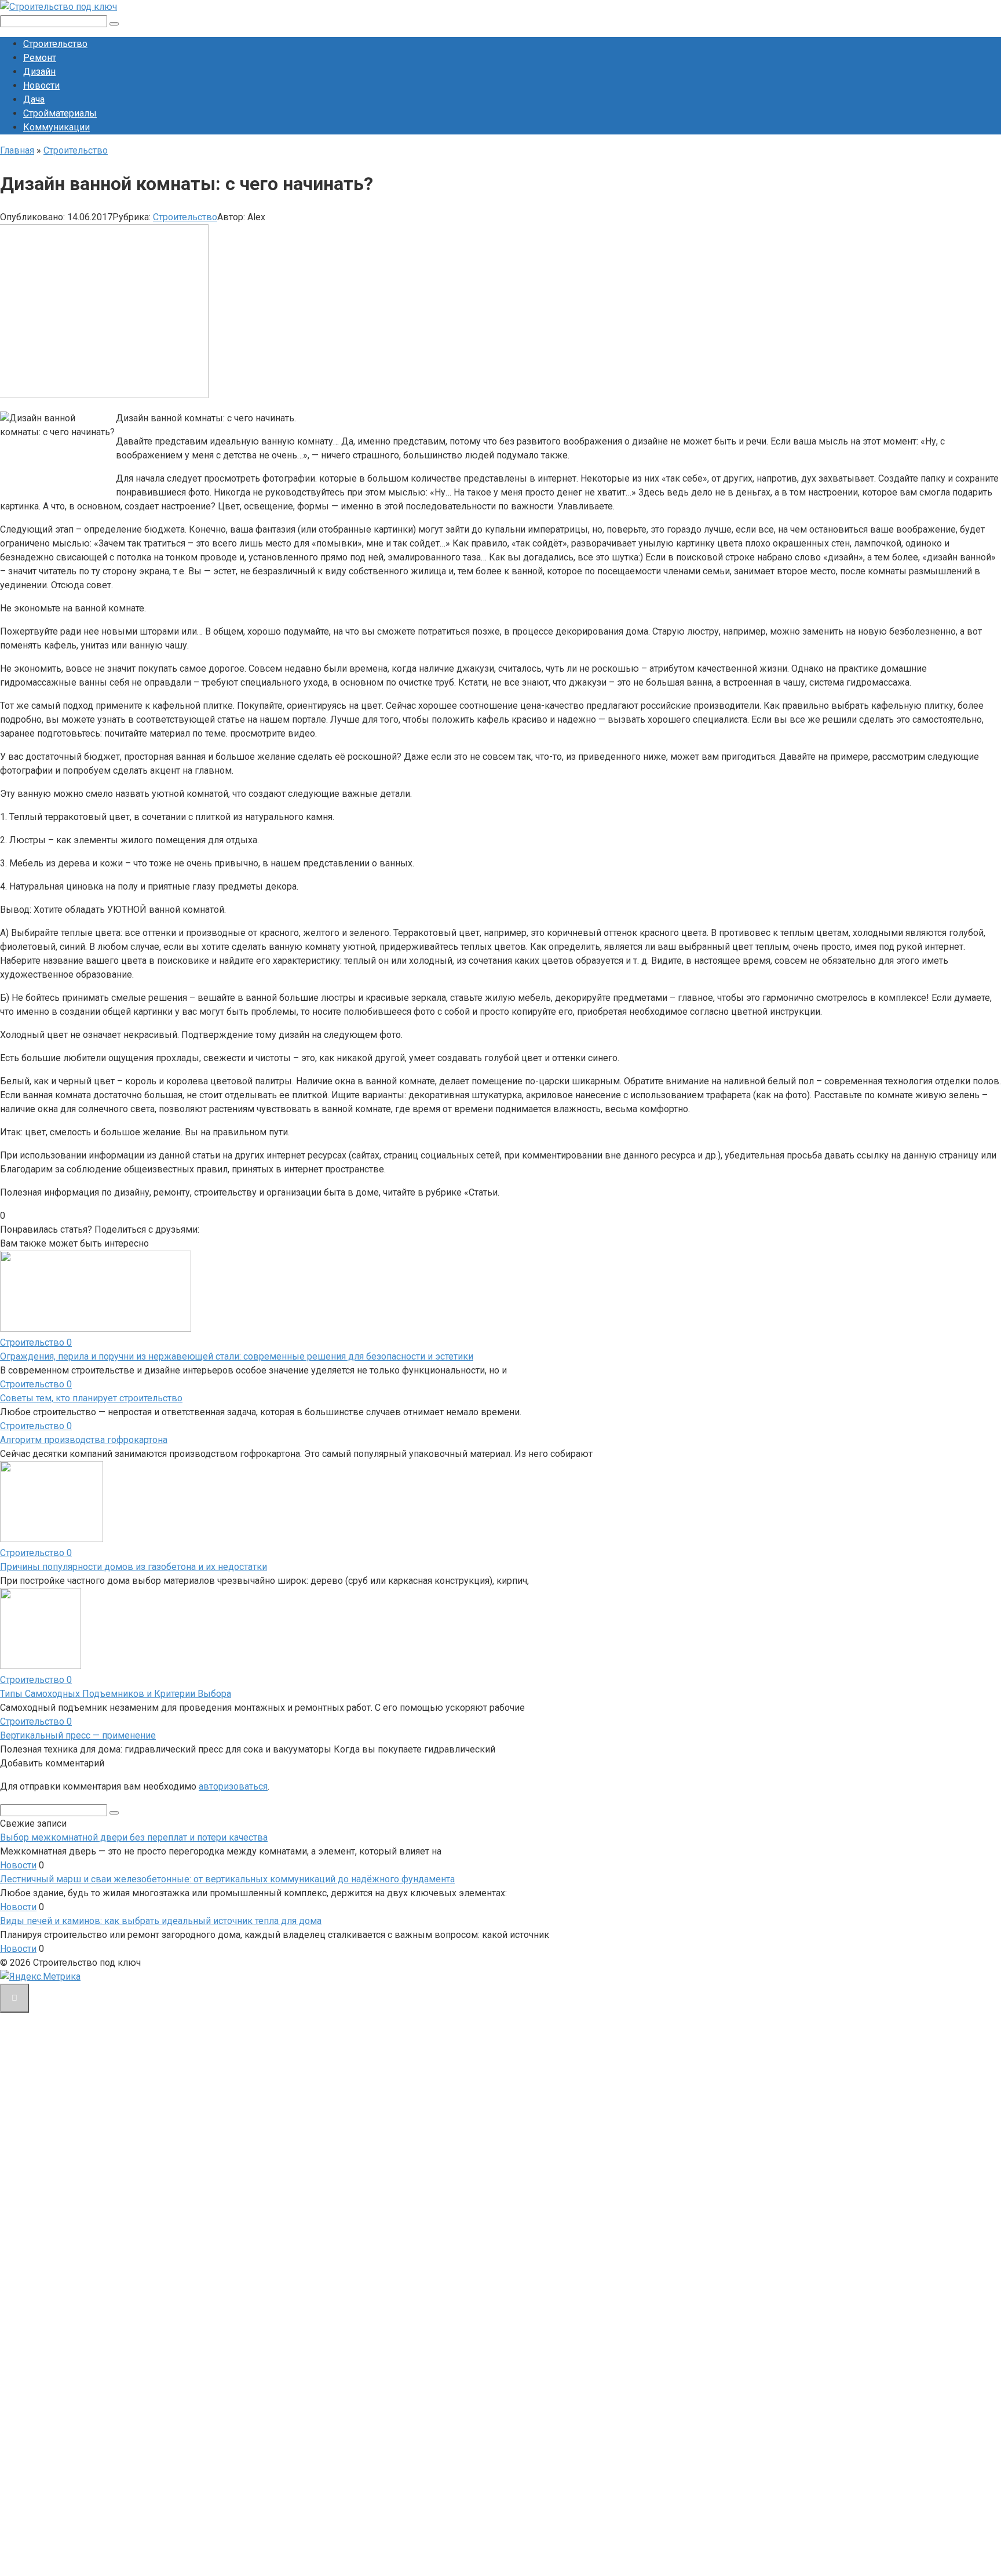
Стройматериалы (60, 113)
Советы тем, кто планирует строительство (91, 1398)
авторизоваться (233, 1786)
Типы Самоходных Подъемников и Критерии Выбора (116, 1694)
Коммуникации (56, 127)
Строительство (55, 44)
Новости (41, 85)
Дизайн (39, 72)
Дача (34, 99)
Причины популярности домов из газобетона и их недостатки (134, 1567)
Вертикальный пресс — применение (78, 1735)
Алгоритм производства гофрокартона (84, 1440)
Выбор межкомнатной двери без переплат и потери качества (134, 1837)
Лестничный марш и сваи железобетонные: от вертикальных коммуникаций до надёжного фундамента (227, 1879)
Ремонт (40, 58)
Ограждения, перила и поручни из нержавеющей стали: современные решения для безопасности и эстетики (237, 1356)
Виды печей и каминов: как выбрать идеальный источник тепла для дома (161, 1921)
